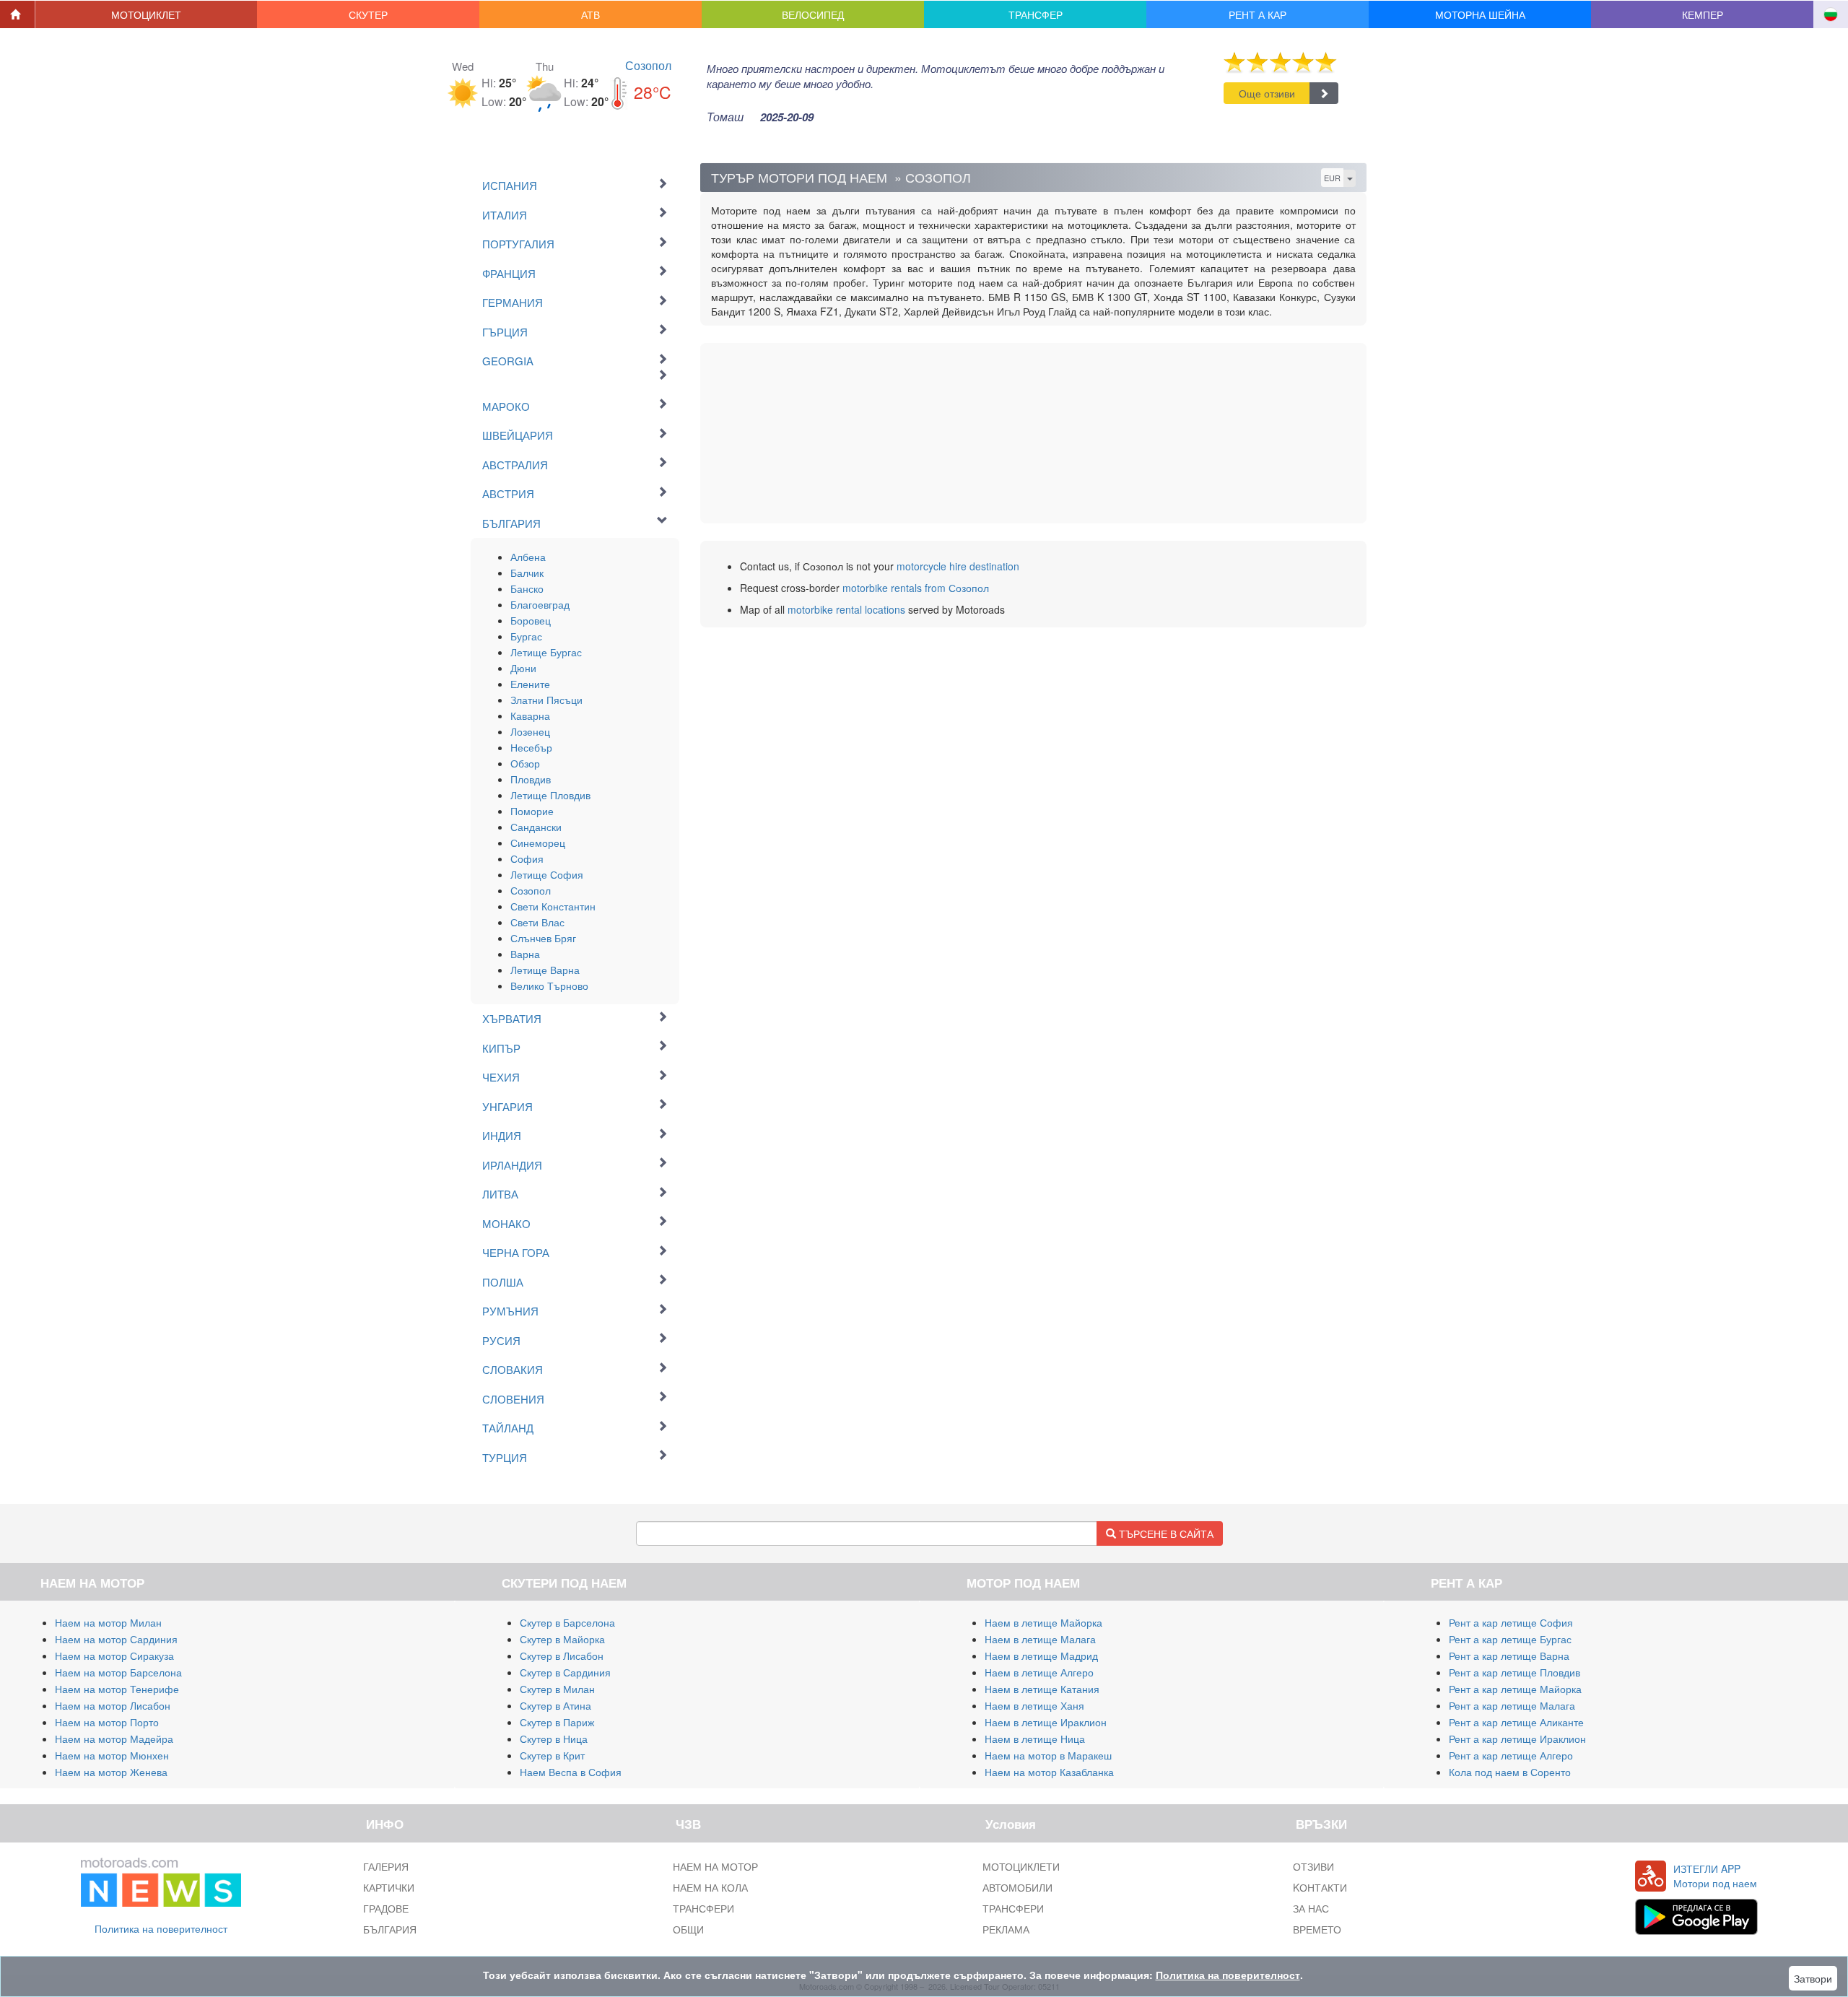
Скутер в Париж (557, 1722)
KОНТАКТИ (1320, 1887)
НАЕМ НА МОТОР (715, 1866)
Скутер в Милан (557, 1689)
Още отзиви (1267, 93)
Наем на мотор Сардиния (116, 1639)
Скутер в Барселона (567, 1622)
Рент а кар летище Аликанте (1516, 1722)
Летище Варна (545, 970)
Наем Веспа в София (571, 1772)
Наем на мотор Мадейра (114, 1739)
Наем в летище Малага (1040, 1639)
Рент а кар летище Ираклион (1517, 1739)
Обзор (525, 763)
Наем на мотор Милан (108, 1622)
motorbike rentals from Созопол (916, 588)
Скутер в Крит (552, 1755)
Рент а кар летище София (1511, 1622)
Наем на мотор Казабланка (1049, 1772)
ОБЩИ (688, 1929)
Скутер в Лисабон (562, 1656)
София (527, 858)
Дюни (523, 668)
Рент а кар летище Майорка (1515, 1689)
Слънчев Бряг (543, 938)
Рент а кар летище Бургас (1510, 1639)
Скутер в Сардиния (565, 1672)
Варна (525, 954)
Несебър (531, 747)
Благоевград (540, 604)
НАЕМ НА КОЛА (710, 1887)
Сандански (536, 827)
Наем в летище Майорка (1043, 1622)
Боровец (531, 620)
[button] (147, 14)
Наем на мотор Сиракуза (114, 1656)
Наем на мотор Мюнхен (112, 1755)
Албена (528, 557)
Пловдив (531, 779)
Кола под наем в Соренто (1510, 1772)
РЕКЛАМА (1006, 1929)
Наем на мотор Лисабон (113, 1705)
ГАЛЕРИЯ (386, 1866)
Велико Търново (549, 986)
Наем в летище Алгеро (1039, 1672)
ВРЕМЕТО (1317, 1929)
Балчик (527, 573)
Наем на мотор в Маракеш (1048, 1755)
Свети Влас (537, 922)
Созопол (648, 65)
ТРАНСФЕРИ (703, 1908)
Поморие (532, 811)
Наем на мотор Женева (111, 1772)
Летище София (547, 874)
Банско (527, 588)
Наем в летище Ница (1035, 1739)
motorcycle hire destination (958, 566)
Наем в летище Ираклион (1046, 1722)
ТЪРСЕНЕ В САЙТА (1165, 1533)
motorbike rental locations (846, 609)
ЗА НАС (1311, 1908)
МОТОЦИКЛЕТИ (1021, 1866)
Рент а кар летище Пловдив (1514, 1672)
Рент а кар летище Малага (1512, 1705)
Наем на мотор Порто (107, 1722)
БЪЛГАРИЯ (390, 1929)
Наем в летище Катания (1042, 1689)
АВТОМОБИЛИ (1017, 1887)
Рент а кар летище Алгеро (1511, 1755)
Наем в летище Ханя (1034, 1705)
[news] (161, 1879)
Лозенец (530, 731)
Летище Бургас (546, 652)
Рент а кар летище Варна (1509, 1656)
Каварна (530, 715)
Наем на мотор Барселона (118, 1672)
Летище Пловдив (550, 795)
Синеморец (538, 843)
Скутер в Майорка (562, 1639)
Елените (530, 684)
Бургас (526, 636)
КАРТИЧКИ (389, 1887)
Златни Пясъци (546, 700)
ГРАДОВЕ (386, 1908)
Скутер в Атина (555, 1705)
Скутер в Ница (554, 1739)
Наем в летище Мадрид (1041, 1656)
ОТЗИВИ (1313, 1866)
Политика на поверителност (161, 1928)
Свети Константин (553, 906)
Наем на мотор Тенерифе (117, 1689)
